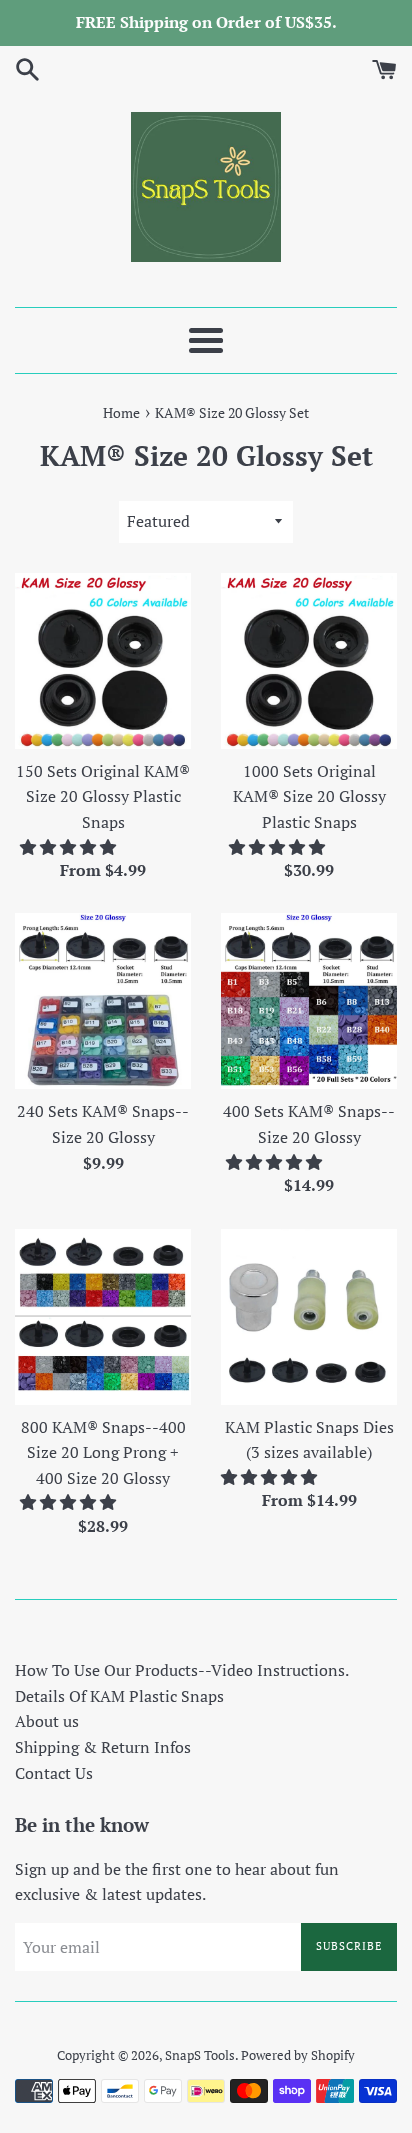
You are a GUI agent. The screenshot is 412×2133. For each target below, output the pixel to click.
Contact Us (54, 1773)
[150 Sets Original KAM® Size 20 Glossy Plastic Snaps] (103, 661)
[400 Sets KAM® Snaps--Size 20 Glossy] (309, 1001)
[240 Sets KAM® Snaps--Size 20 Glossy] (103, 1001)
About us (47, 1721)
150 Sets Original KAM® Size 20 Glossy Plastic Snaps (103, 796)
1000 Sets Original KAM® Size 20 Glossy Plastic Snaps (309, 796)
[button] (70, 847)
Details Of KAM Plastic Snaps (119, 1696)
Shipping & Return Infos (103, 1747)
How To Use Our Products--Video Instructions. (182, 1670)
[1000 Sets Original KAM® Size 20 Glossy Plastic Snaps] (309, 661)
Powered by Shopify (298, 2055)
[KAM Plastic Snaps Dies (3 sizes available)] (309, 1317)
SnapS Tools (200, 2055)
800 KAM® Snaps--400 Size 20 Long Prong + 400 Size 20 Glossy (103, 1452)
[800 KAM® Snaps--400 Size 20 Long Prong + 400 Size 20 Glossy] (103, 1317)
